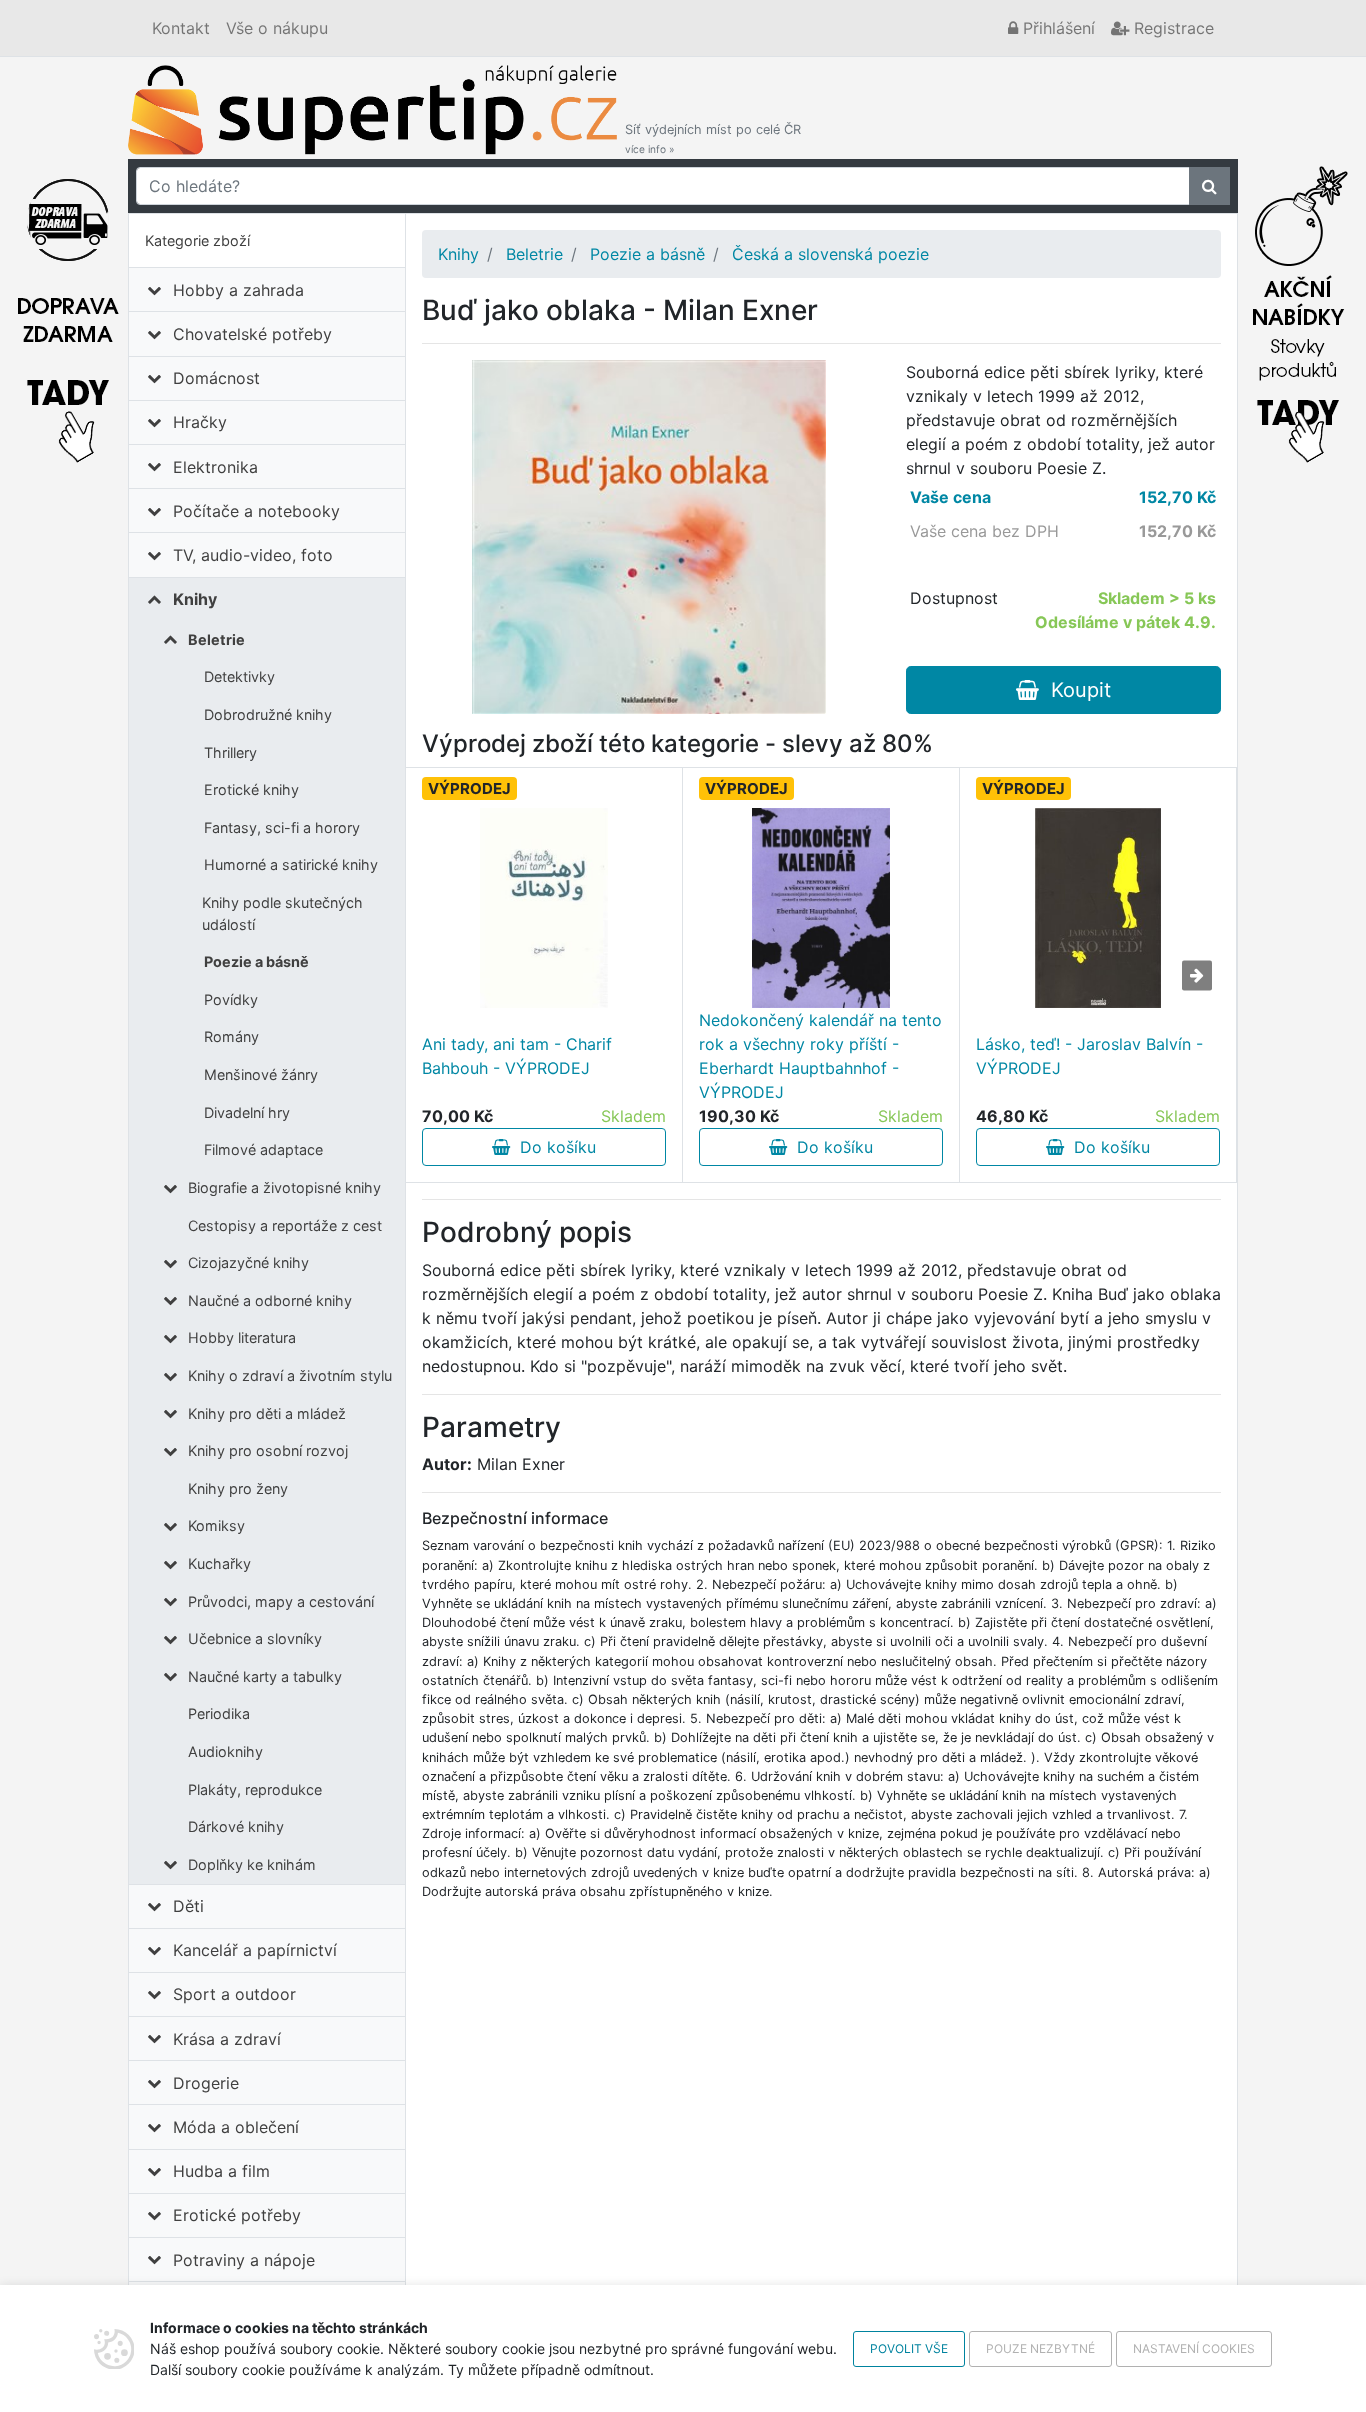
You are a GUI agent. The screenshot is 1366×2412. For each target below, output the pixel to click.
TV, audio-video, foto (253, 555)
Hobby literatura (242, 1337)
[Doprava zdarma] (68, 309)
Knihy (195, 599)
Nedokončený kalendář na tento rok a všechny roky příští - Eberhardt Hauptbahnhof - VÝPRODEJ (820, 1056)
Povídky (231, 999)
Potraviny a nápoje (244, 2260)
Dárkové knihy (236, 1826)
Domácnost (216, 378)
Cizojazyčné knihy (248, 1262)
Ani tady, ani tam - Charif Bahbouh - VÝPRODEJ (517, 1056)
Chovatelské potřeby (252, 334)
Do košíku (553, 1147)
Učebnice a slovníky (255, 1638)
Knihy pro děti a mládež (267, 1413)
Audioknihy (225, 1751)
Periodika (219, 1713)
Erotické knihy (251, 789)
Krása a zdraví (227, 2039)
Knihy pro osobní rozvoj (268, 1450)
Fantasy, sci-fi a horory (282, 827)
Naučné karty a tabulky (265, 1676)
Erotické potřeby (237, 2215)
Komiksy (216, 1525)
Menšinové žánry (261, 1074)
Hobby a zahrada (238, 290)
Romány (231, 1036)
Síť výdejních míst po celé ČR (713, 138)
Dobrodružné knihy (268, 714)
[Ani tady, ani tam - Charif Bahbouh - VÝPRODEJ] (544, 908)
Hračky (200, 422)
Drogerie (206, 2083)
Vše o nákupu (277, 28)
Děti (188, 1906)
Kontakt (181, 28)
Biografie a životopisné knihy (284, 1187)
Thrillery (230, 752)
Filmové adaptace (263, 1149)
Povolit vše (909, 2348)
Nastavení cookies (1194, 2348)
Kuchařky (219, 1563)
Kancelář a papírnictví (255, 1950)
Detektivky (239, 676)
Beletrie (216, 639)
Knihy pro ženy (238, 1488)
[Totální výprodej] (1298, 309)
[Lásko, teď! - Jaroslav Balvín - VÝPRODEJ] (1098, 908)
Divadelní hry (247, 1112)
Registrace (1171, 28)
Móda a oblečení (236, 2127)
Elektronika (215, 467)
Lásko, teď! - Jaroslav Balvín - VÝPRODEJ (1089, 1056)
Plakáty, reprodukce (255, 1789)
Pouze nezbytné (1040, 2348)
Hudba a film (221, 2171)
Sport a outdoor (234, 1994)
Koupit (1075, 690)
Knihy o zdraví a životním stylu (290, 1375)
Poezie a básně (256, 961)
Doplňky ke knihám (252, 1864)
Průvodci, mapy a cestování (281, 1601)
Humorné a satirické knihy (291, 864)
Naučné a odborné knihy (270, 1300)
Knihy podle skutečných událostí (282, 913)
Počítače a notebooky (256, 511)
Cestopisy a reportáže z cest (285, 1225)
